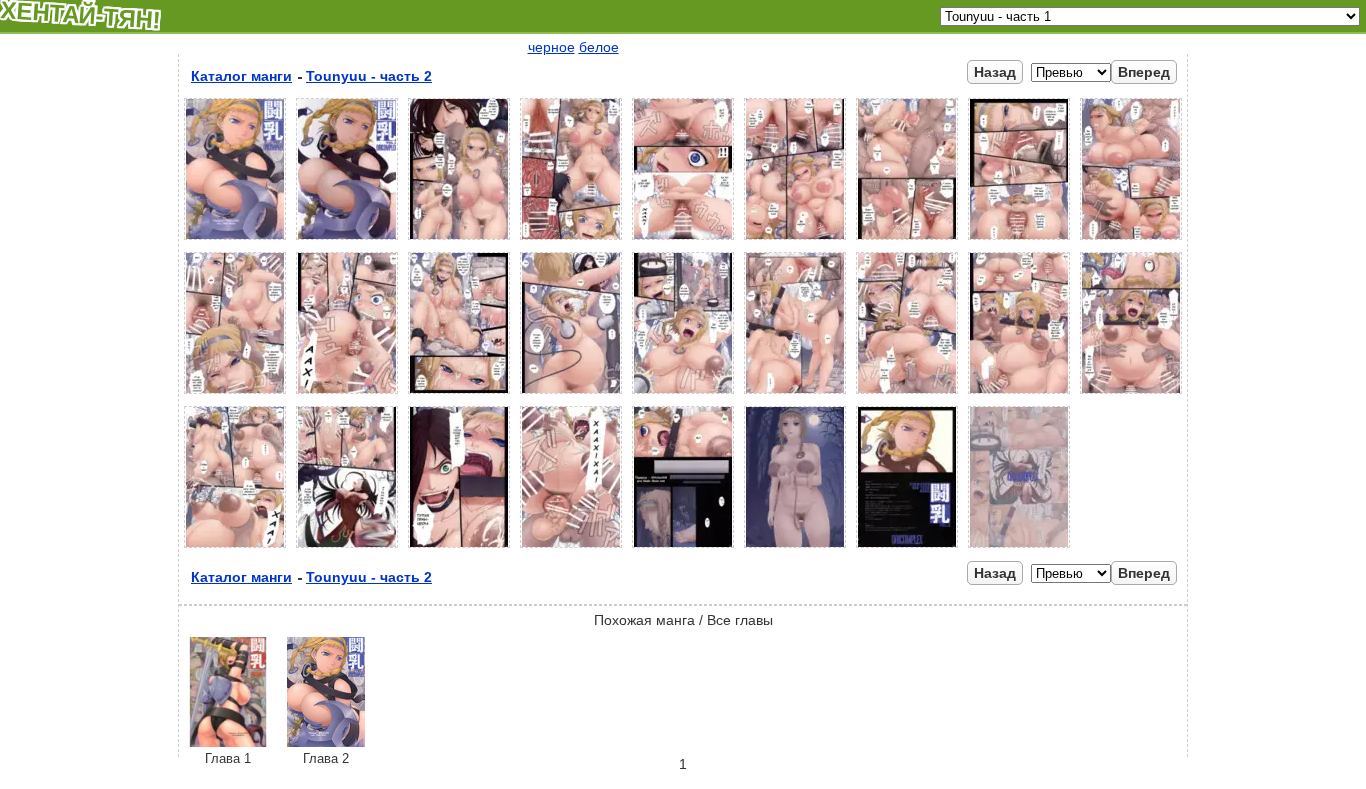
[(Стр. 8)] (1019, 240)
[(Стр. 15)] (795, 394)
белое (599, 47)
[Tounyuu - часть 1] (228, 742)
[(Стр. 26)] (1019, 548)
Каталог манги (241, 76)
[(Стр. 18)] (1131, 394)
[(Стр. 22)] (571, 548)
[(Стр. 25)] (907, 548)
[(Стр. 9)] (1131, 240)
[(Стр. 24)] (795, 548)
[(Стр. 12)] (459, 394)
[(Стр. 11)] (347, 394)
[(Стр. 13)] (571, 394)
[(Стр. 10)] (235, 394)
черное (551, 47)
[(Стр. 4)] (571, 240)
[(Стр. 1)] (235, 240)
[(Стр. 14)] (683, 394)
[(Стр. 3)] (459, 240)
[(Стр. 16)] (907, 394)
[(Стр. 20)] (347, 548)
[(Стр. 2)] (347, 240)
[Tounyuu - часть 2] (326, 742)
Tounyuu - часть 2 (369, 76)
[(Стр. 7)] (907, 240)
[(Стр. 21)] (459, 548)
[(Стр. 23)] (683, 548)
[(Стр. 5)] (683, 240)
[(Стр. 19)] (235, 548)
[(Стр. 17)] (1019, 394)
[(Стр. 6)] (795, 240)
